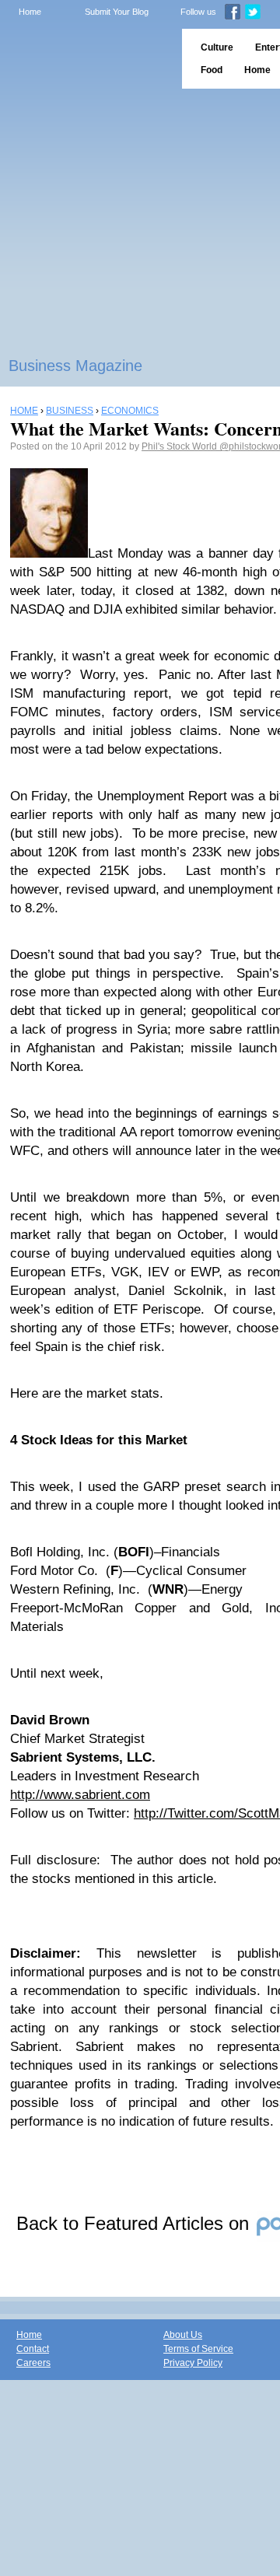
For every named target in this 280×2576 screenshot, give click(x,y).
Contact (33, 2349)
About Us (183, 2335)
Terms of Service (198, 2349)
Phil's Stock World (180, 446)
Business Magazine (75, 366)
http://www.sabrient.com (80, 1795)
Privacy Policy (193, 2363)
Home (30, 12)
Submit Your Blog (117, 12)
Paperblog (86, 59)
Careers (33, 2363)
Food (212, 70)
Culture (217, 47)
